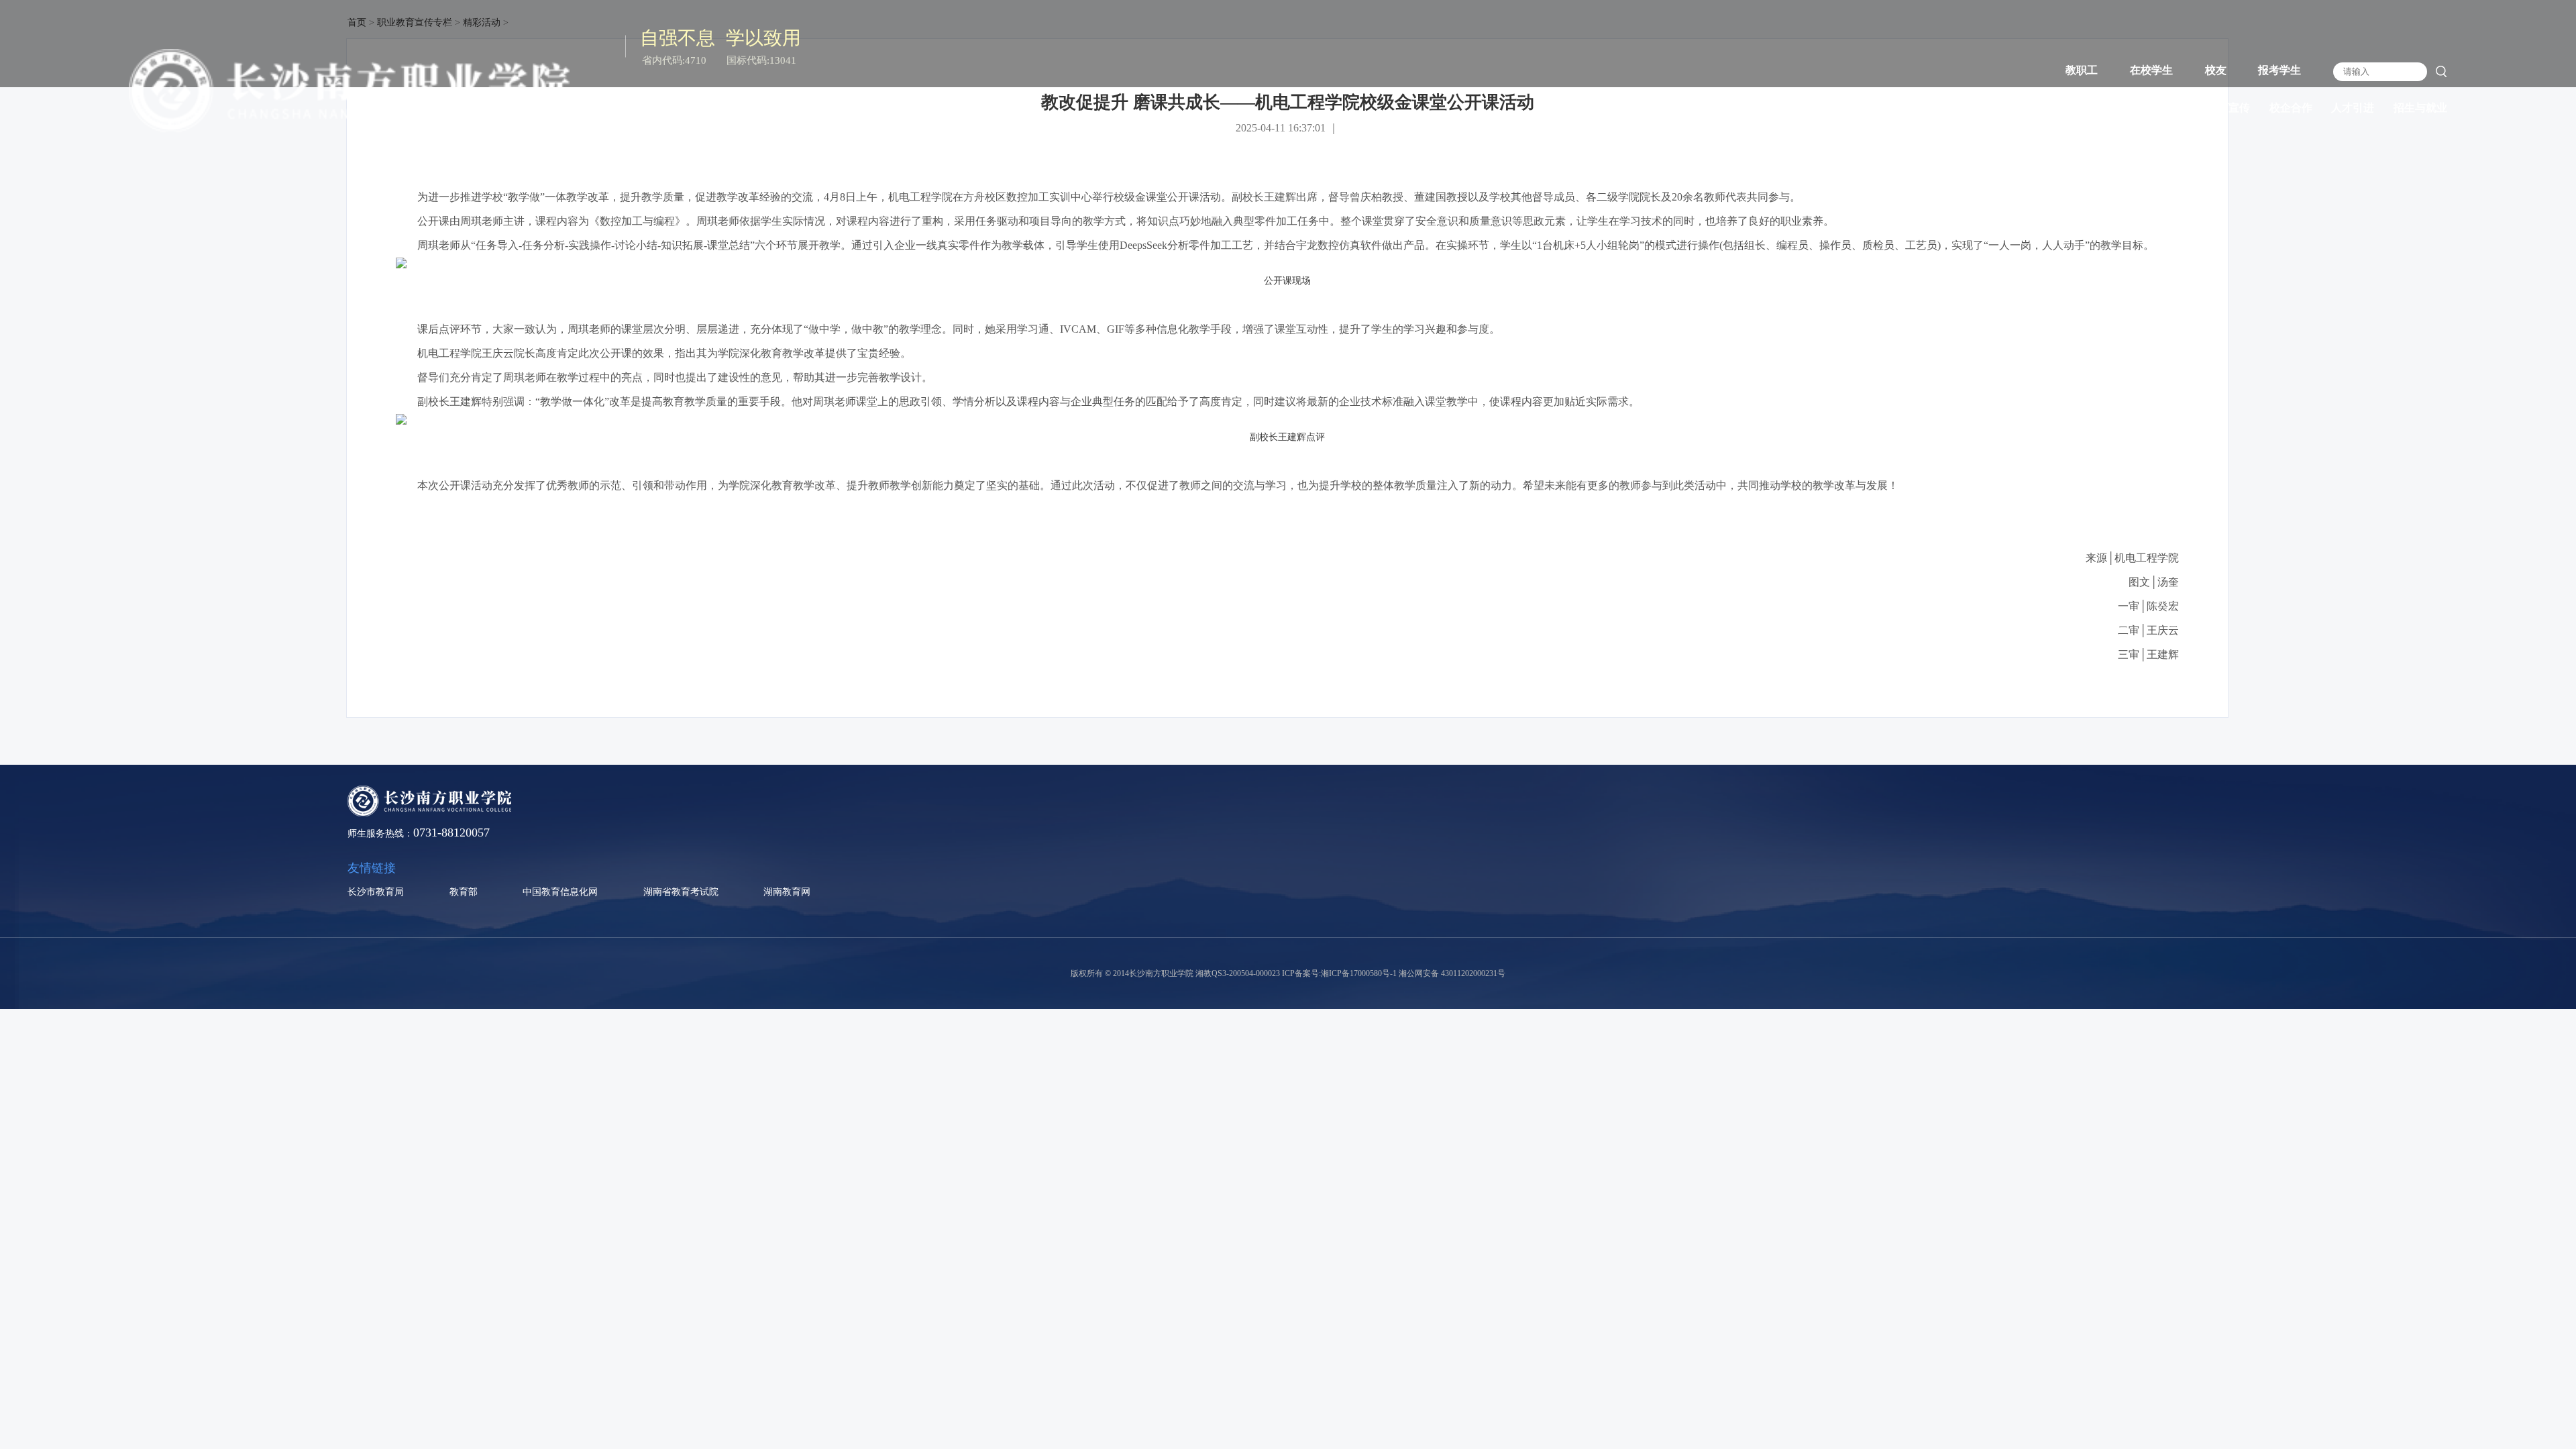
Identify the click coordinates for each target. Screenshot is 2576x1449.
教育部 (464, 892)
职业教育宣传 (2218, 108)
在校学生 (2151, 70)
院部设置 (2083, 108)
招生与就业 (2420, 108)
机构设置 (2021, 108)
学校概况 (1959, 108)
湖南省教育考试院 (681, 892)
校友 (2216, 70)
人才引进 (2353, 108)
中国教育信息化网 (560, 892)
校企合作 (2291, 108)
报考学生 (2279, 70)
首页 (1907, 108)
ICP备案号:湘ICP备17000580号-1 (1339, 973)
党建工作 (2145, 108)
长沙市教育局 (376, 892)
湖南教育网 (787, 892)
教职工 (2082, 70)
